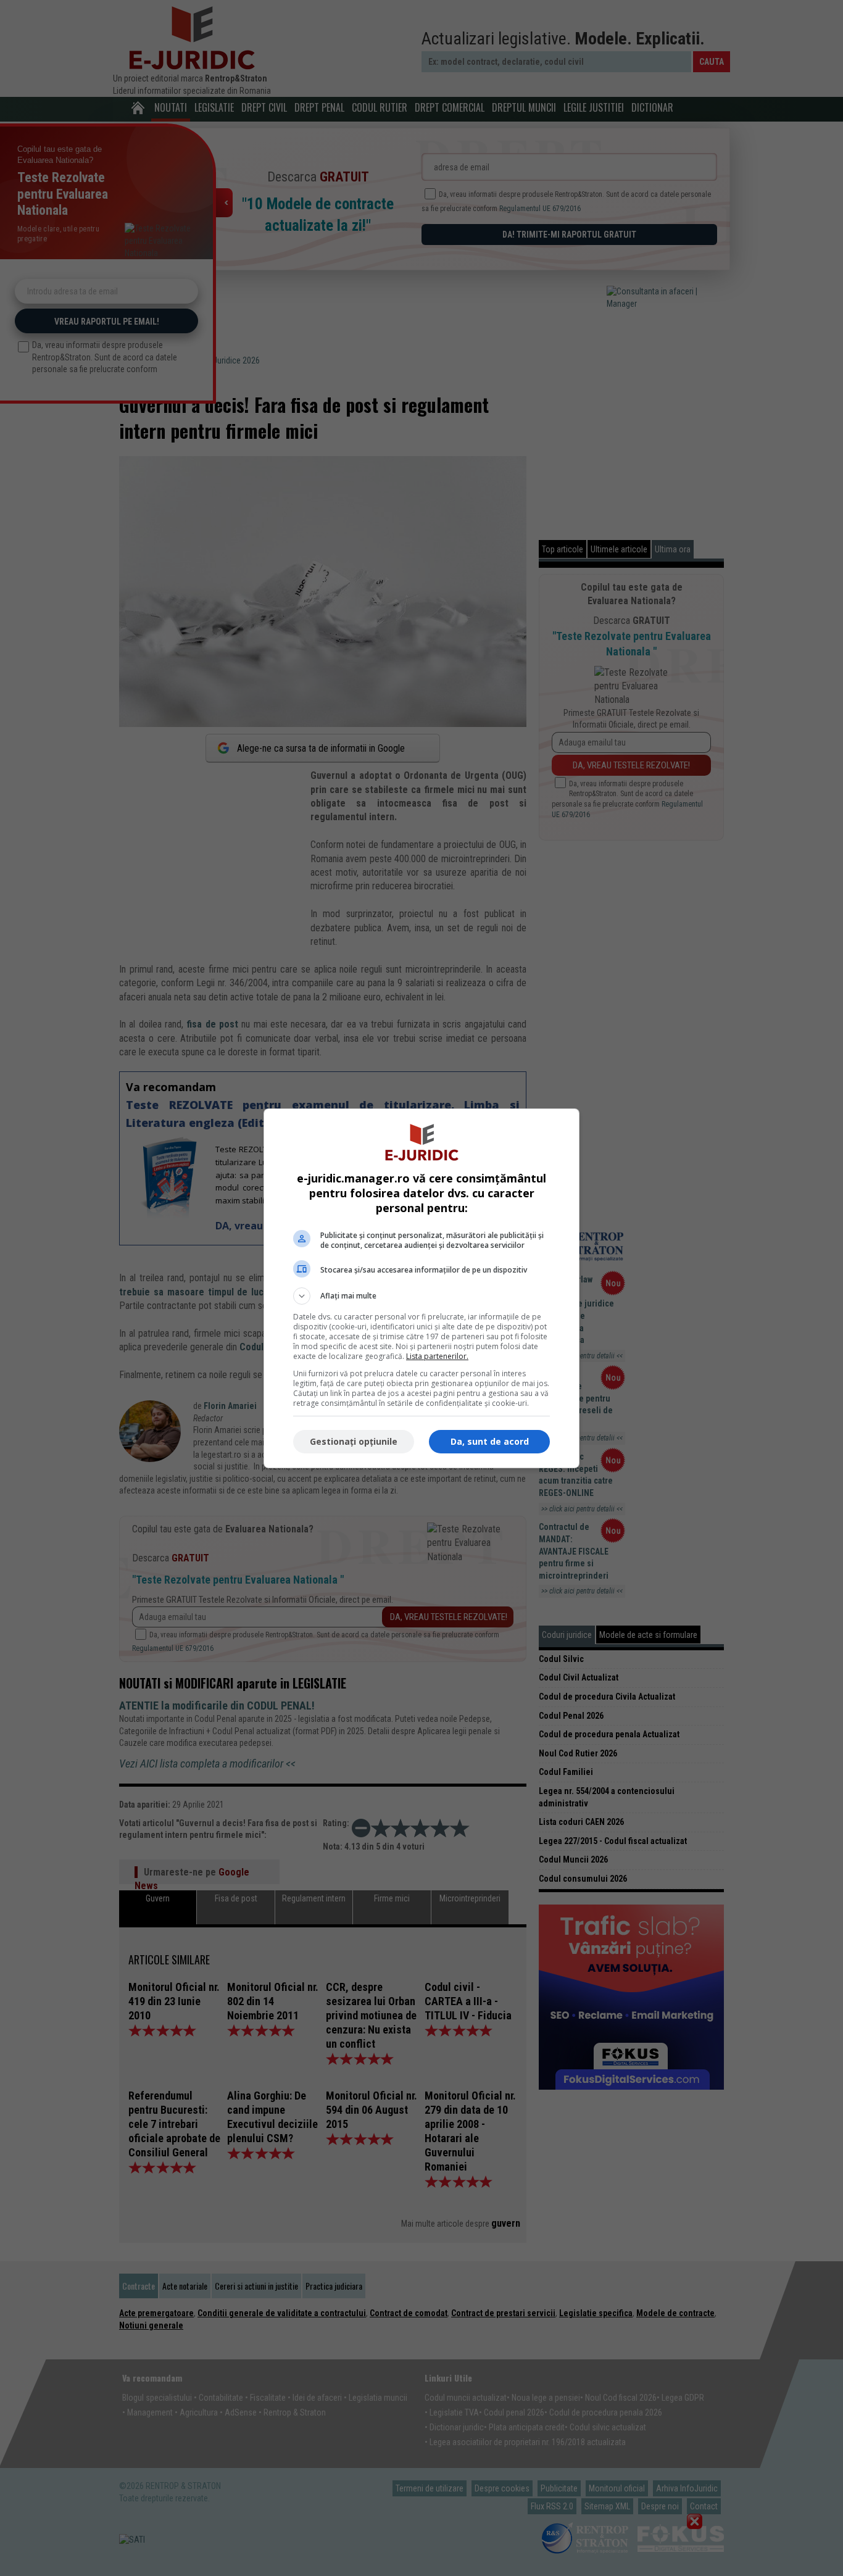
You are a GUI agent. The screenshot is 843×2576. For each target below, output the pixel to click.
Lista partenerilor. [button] (437, 1356)
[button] (421, 1296)
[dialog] (421, 1288)
